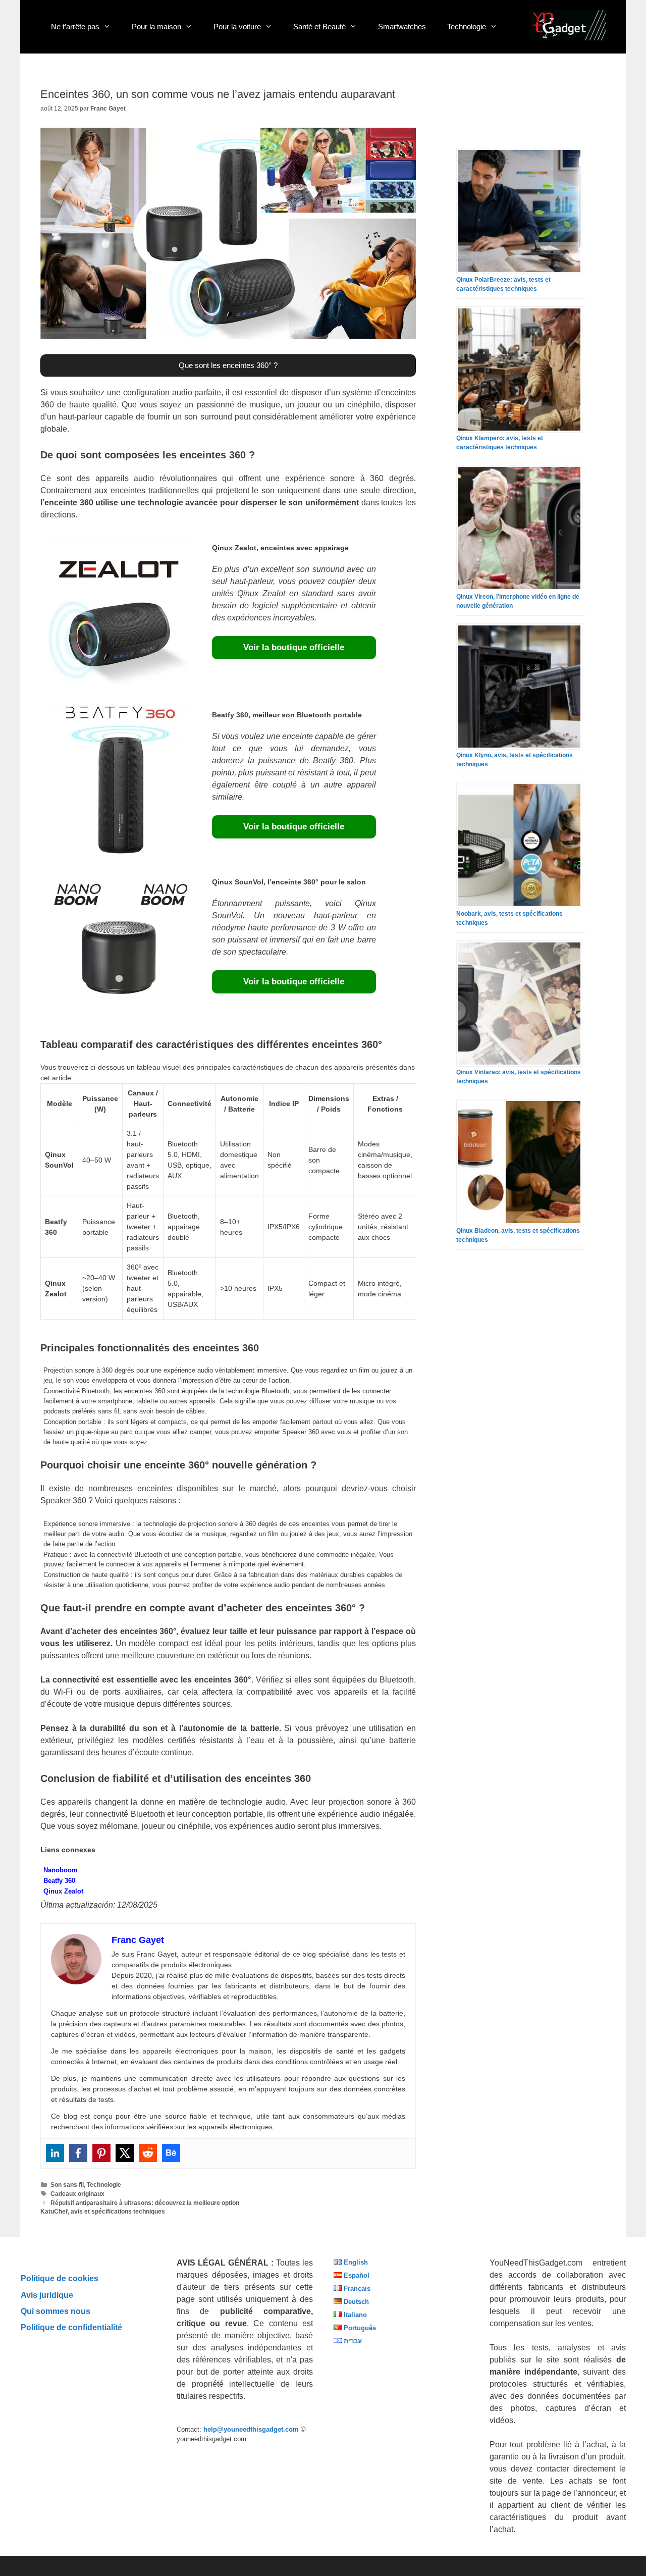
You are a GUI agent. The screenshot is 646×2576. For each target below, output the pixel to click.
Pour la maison (156, 27)
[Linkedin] (55, 2153)
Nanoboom (61, 1870)
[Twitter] (125, 2153)
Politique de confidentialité (71, 2327)
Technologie (467, 27)
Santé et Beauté (319, 27)
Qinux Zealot (63, 1891)
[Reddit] (148, 2153)
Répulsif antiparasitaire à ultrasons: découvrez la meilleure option (145, 2203)
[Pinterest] (101, 2153)
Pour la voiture (237, 27)
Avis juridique (47, 2295)
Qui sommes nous (56, 2311)
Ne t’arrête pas (75, 27)
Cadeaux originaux (77, 2194)
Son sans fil (67, 2185)
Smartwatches (402, 27)
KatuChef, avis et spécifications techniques (103, 2212)
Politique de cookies (60, 2278)
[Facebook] (78, 2153)
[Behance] (171, 2153)
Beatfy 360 (59, 1881)
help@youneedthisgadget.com (251, 2429)
